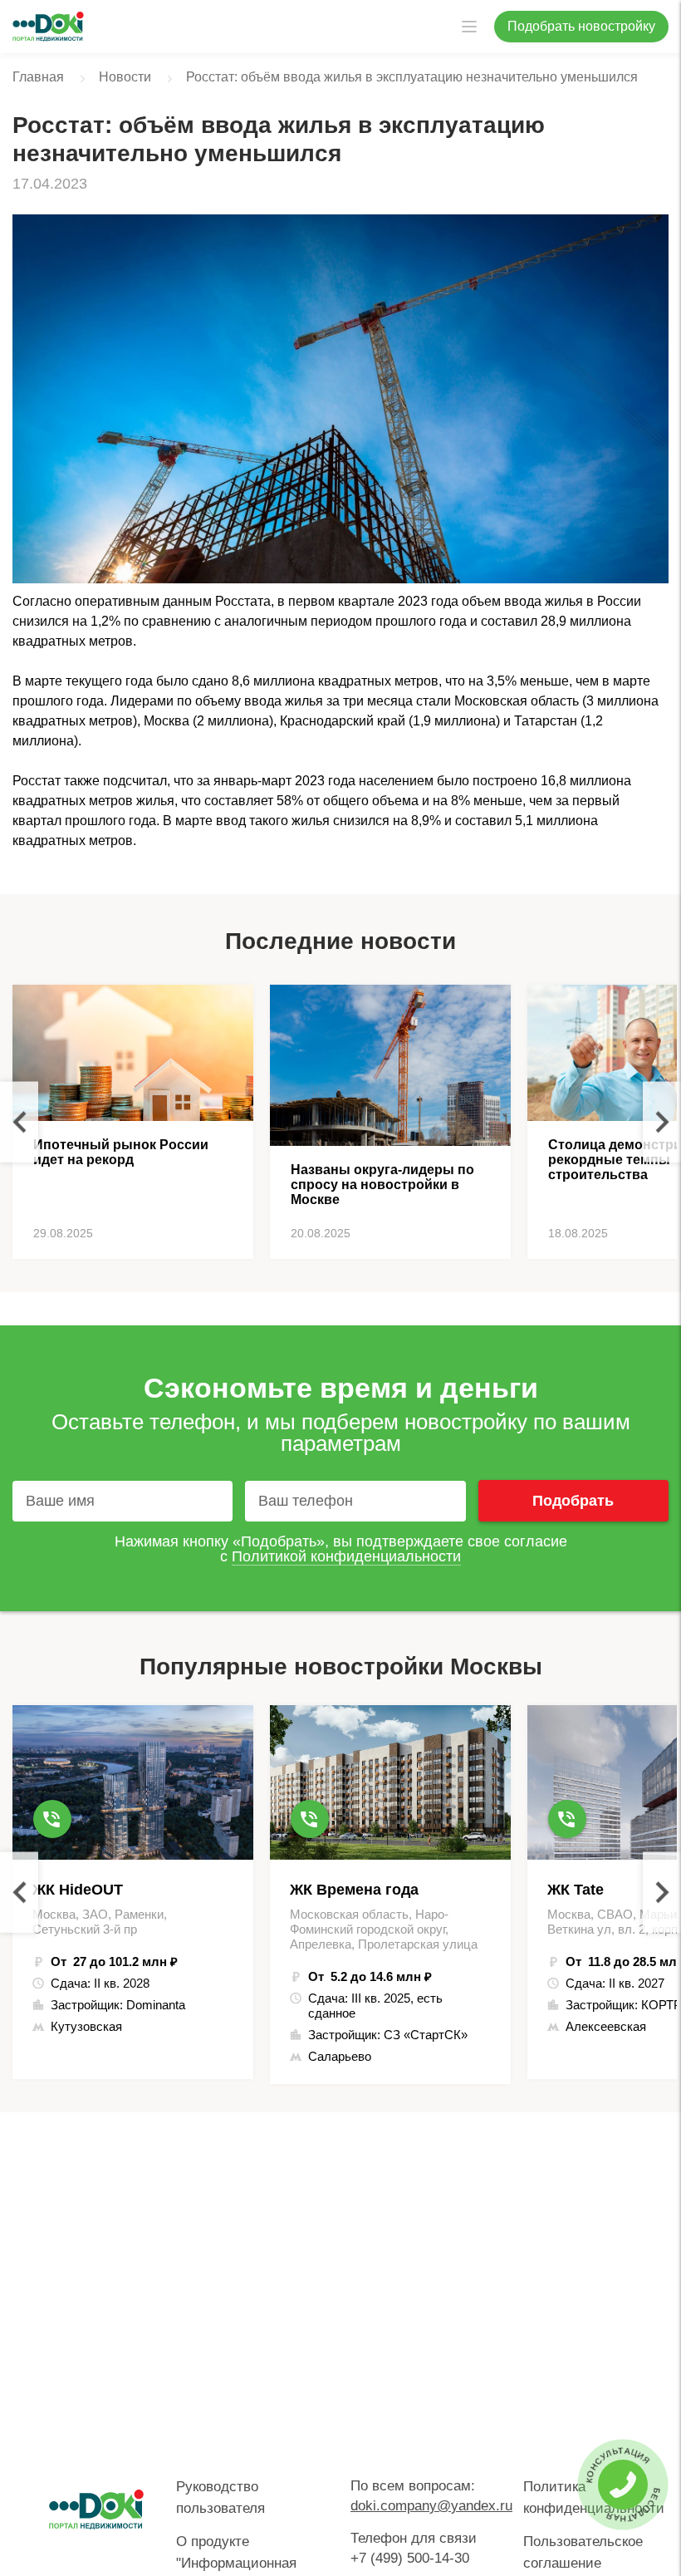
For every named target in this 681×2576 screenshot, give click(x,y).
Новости (125, 77)
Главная (38, 77)
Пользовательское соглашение (583, 2552)
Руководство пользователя (220, 2497)
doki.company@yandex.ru (431, 2506)
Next (662, 1122)
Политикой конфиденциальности (346, 1556)
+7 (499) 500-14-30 (410, 2558)
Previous (19, 1122)
